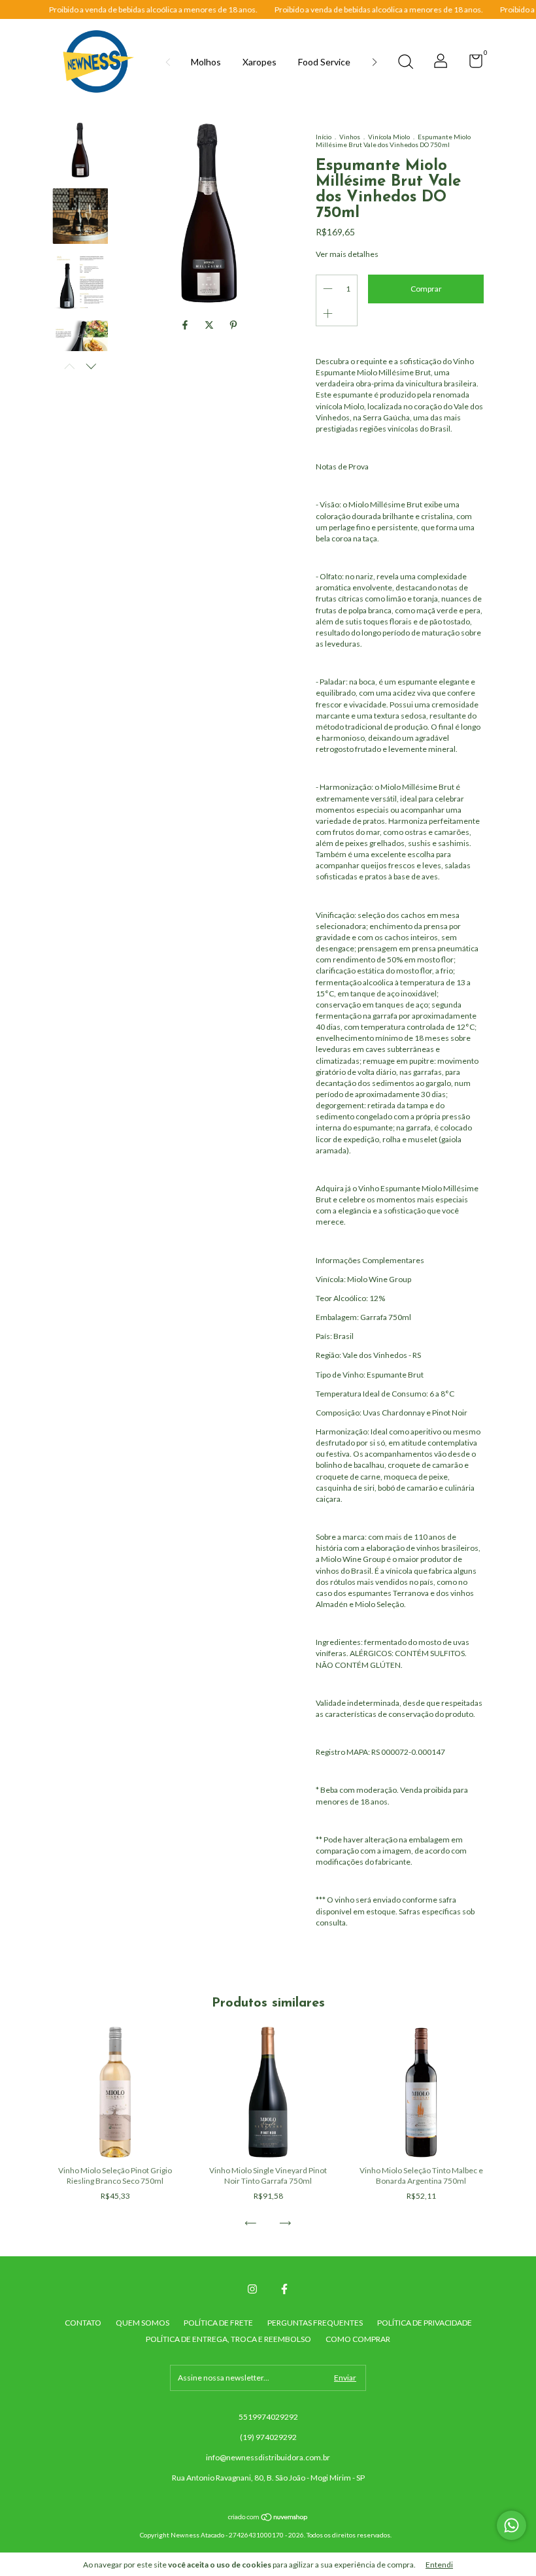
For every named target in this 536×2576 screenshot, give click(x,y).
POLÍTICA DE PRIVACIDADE (425, 2323)
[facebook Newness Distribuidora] (284, 2289)
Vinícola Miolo (389, 137)
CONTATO (83, 2323)
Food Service (324, 62)
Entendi (439, 2565)
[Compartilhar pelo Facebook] (186, 325)
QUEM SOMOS (142, 2323)
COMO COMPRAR (358, 2339)
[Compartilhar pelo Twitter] (210, 325)
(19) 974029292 (268, 2437)
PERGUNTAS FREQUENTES (315, 2323)
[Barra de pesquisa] (405, 63)
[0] (471, 64)
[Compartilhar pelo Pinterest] (233, 325)
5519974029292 (268, 2417)
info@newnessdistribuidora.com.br (268, 2457)
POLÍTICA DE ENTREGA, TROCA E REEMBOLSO (228, 2339)
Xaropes (260, 62)
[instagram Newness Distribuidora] (252, 2289)
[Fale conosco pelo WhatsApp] (511, 2525)
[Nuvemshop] (268, 2517)
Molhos (206, 62)
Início (324, 137)
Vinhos (350, 137)
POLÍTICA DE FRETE (218, 2323)
